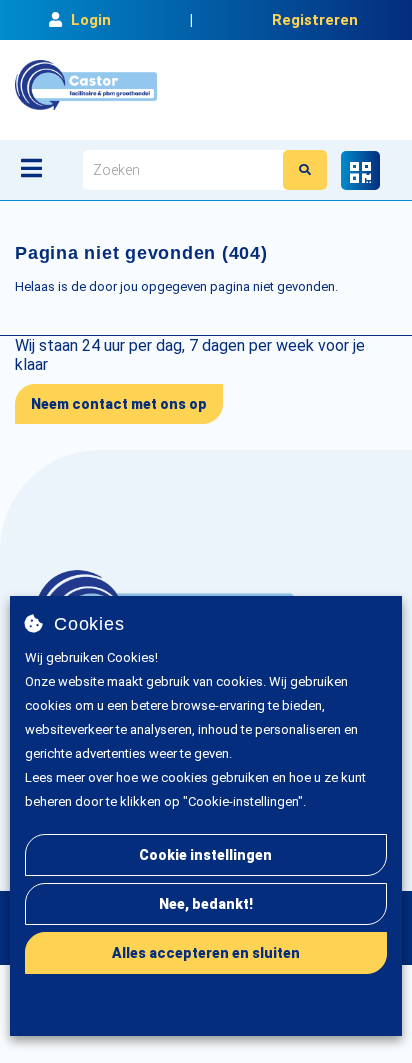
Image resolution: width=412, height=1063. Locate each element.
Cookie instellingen (205, 855)
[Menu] (31, 168)
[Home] (86, 85)
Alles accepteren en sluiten (206, 953)
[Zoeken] (305, 170)
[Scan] (360, 170)
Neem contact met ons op (119, 404)
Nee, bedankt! (206, 904)
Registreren (315, 20)
